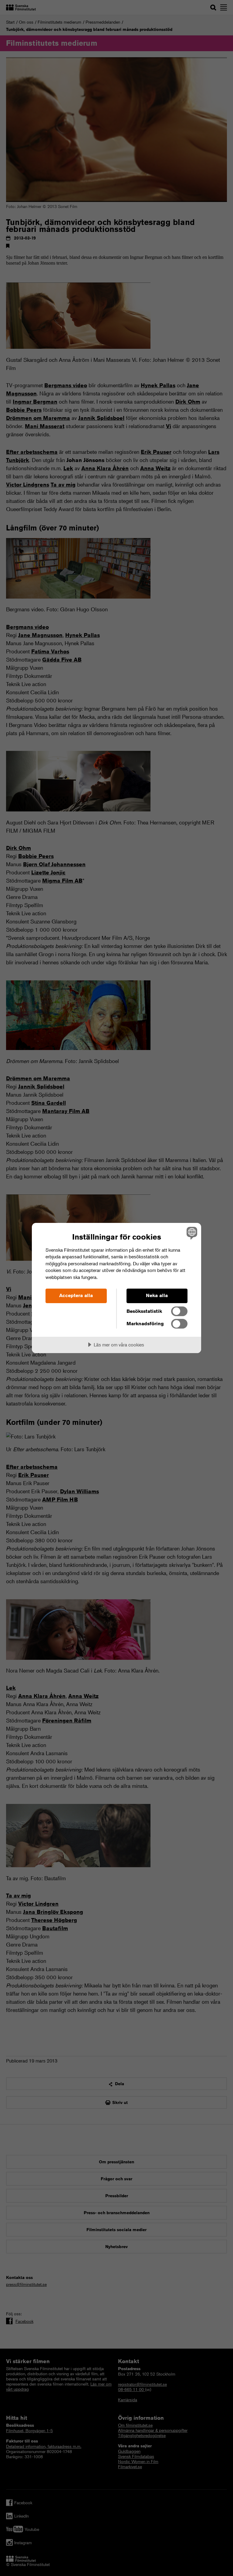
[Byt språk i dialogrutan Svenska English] (191, 1233)
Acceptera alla (76, 1295)
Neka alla (157, 1295)
